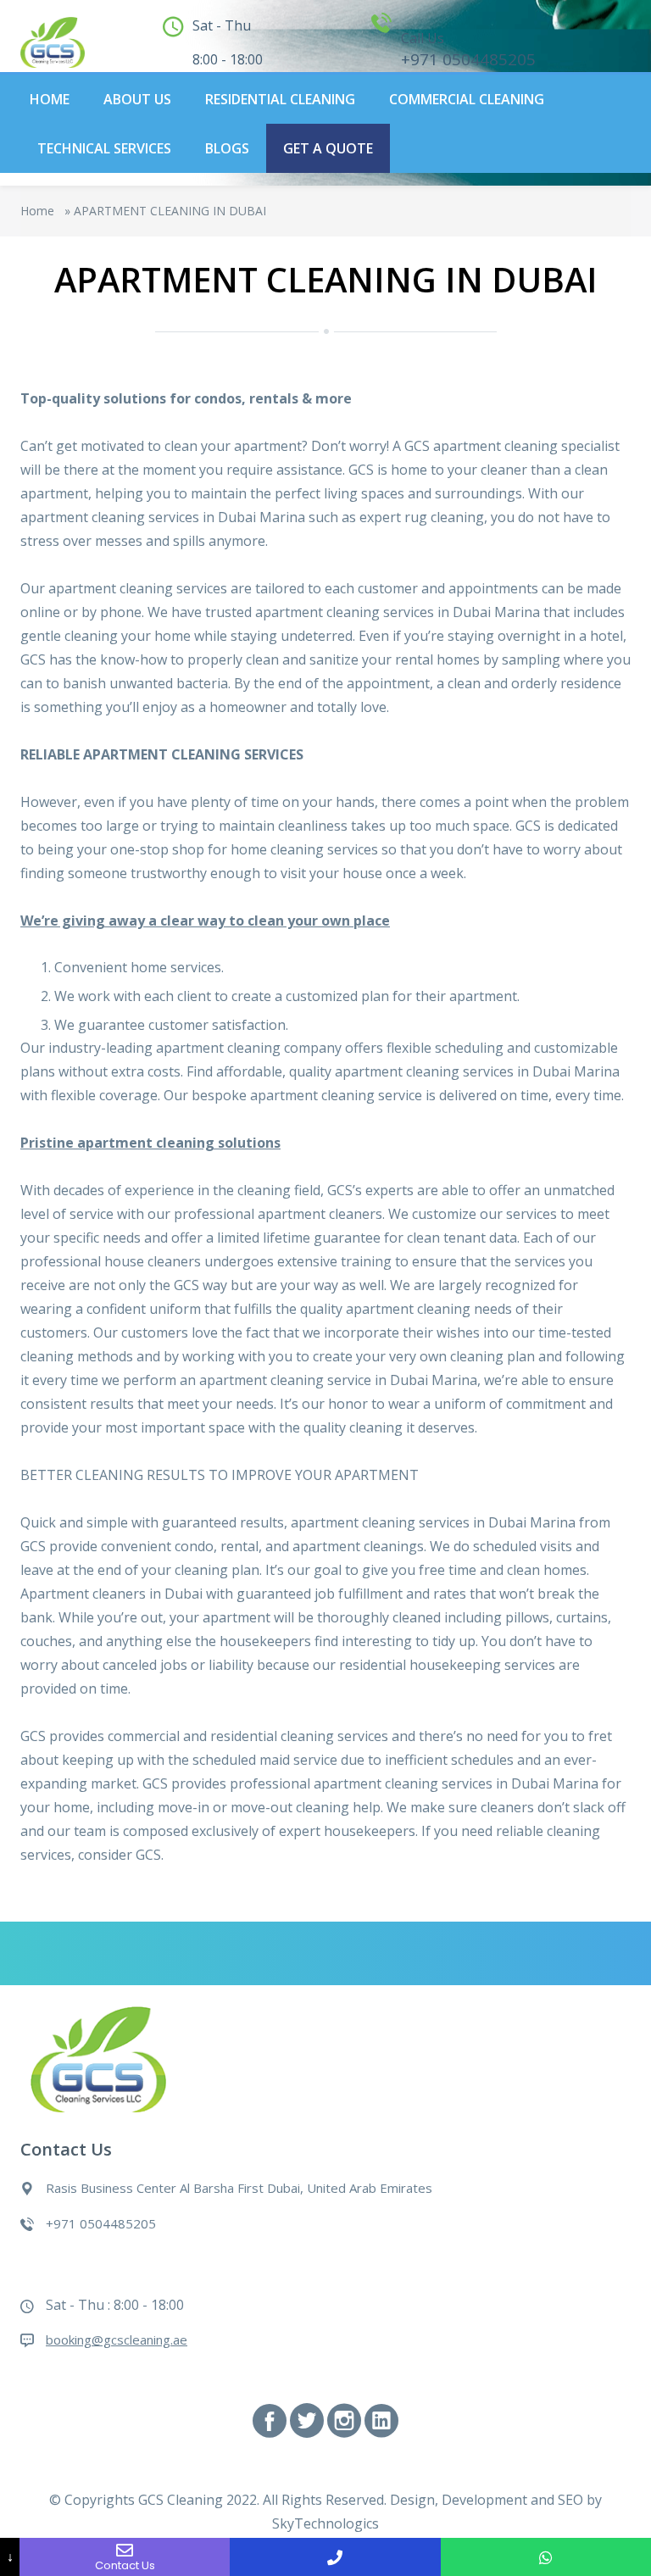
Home (50, 99)
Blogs (227, 148)
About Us (137, 99)
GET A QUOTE (328, 148)
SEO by (580, 2500)
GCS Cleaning (181, 2500)
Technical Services (104, 148)
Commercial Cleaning (467, 99)
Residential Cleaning (280, 99)
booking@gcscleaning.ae (117, 2340)
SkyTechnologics (325, 2523)
